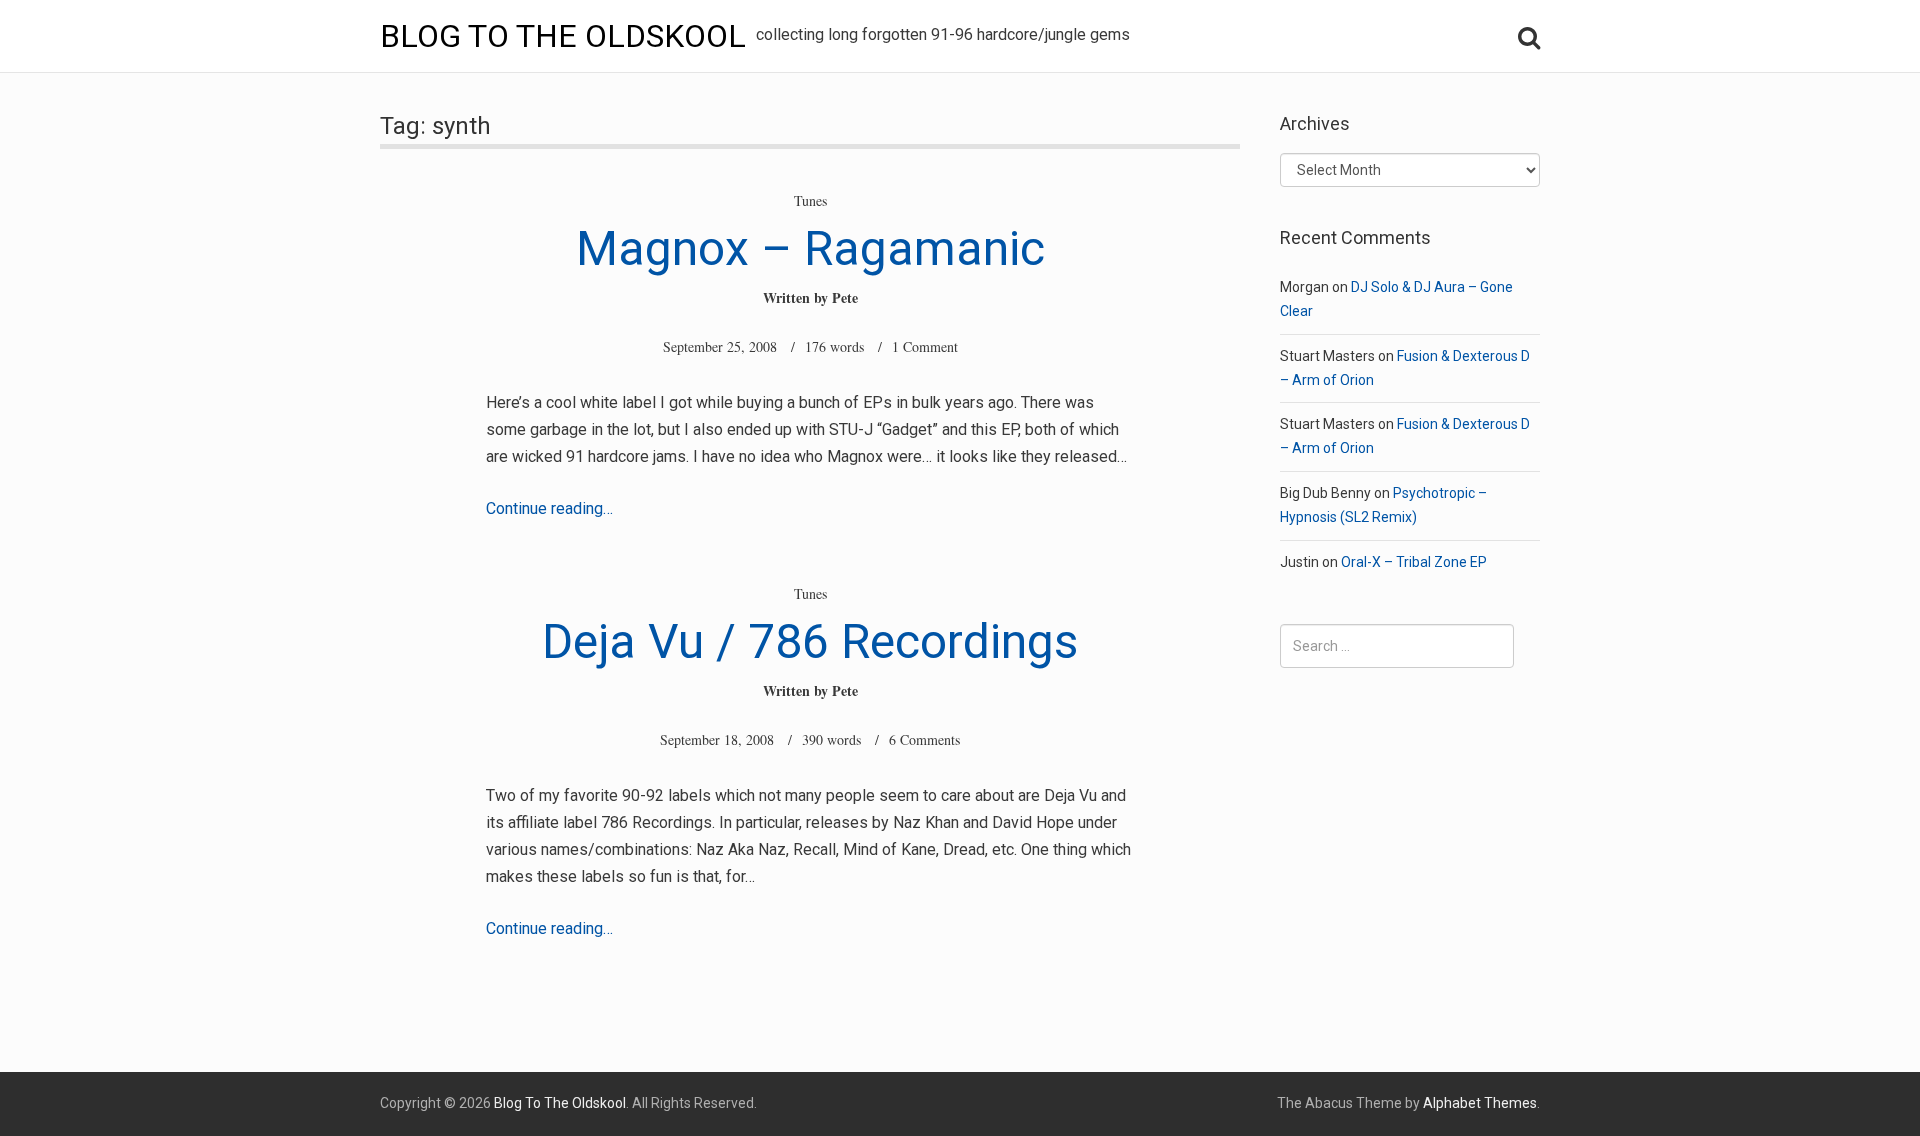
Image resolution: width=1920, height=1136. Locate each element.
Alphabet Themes (1480, 1103)
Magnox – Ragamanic (810, 248)
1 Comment (925, 346)
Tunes (810, 200)
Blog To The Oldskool (563, 36)
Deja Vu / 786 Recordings (810, 641)
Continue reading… (549, 508)
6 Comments (924, 739)
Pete (845, 297)
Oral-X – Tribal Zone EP (1414, 562)
